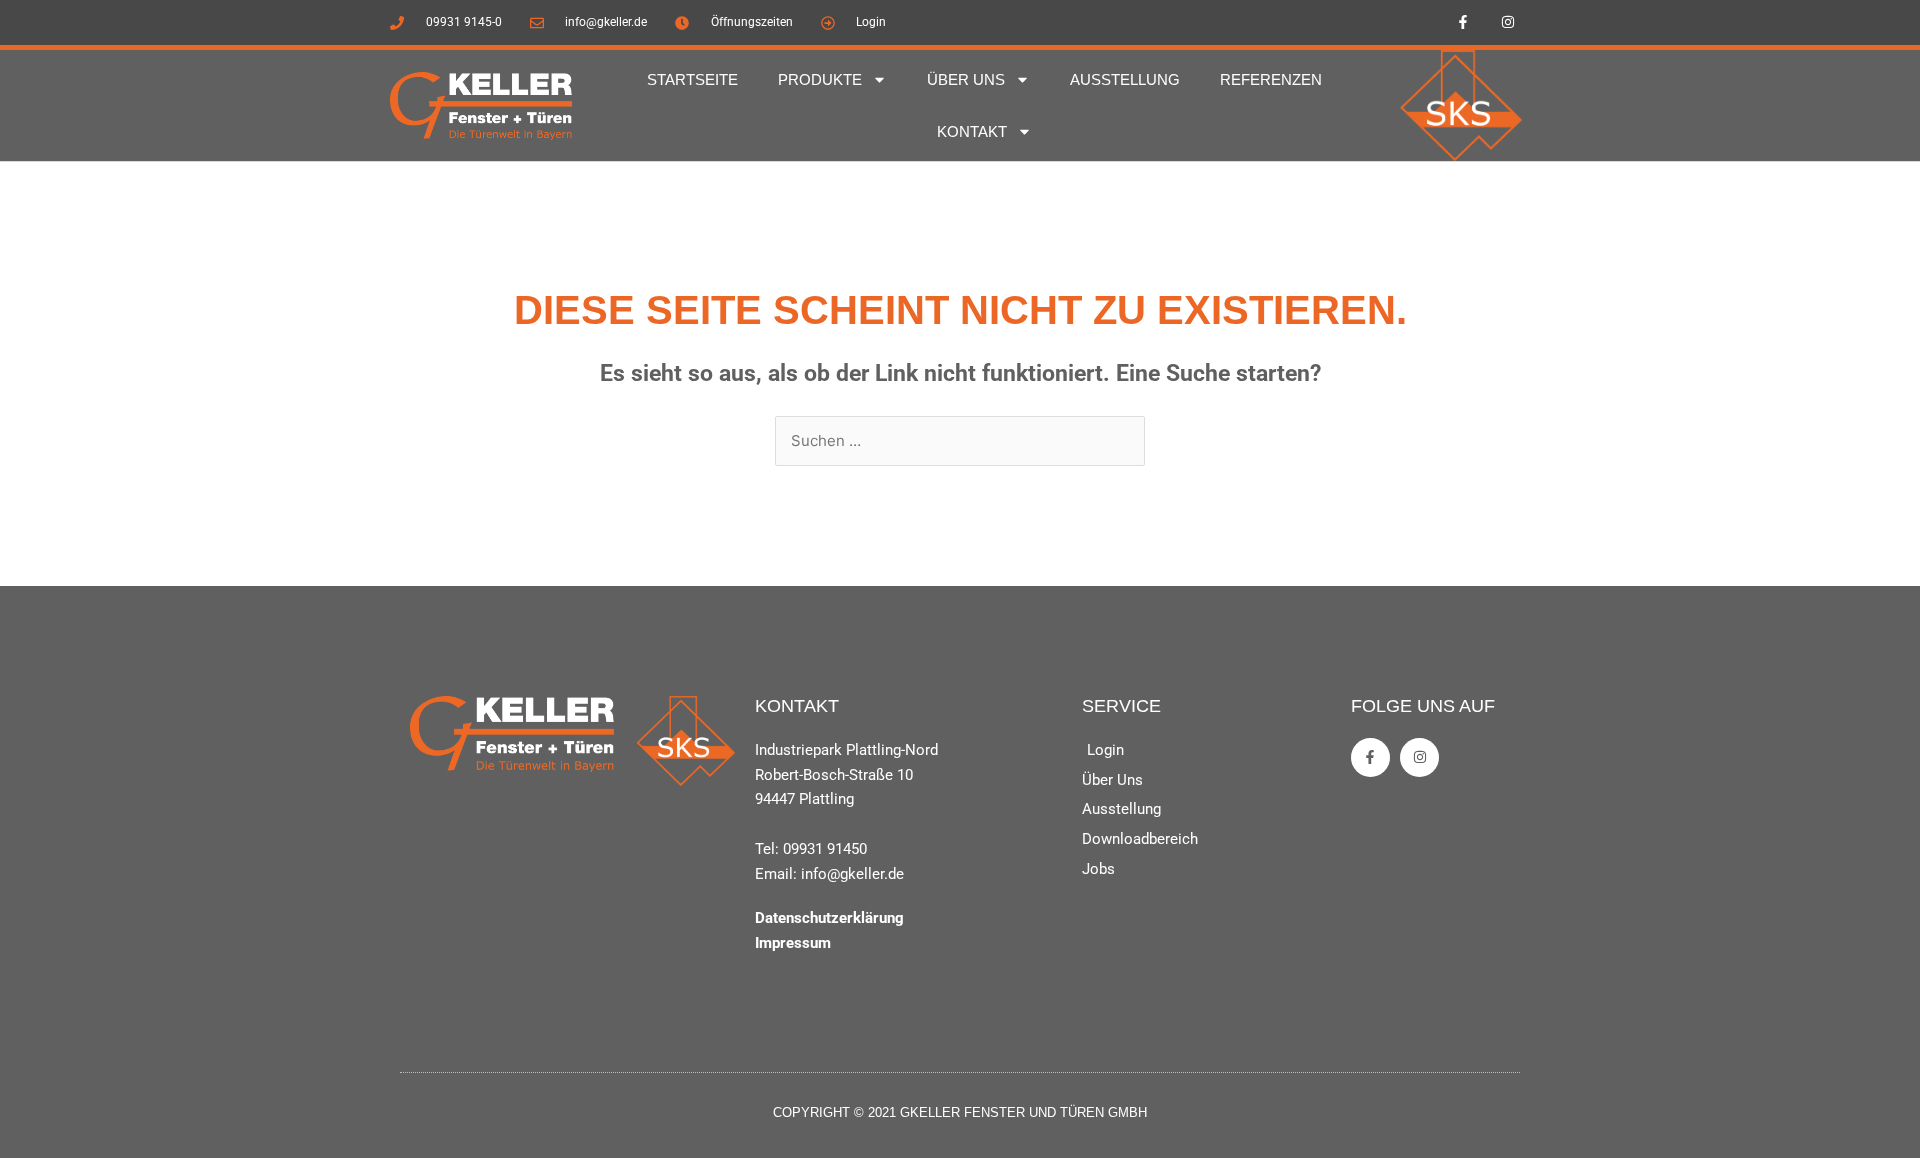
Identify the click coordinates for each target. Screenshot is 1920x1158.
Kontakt (972, 131)
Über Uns (966, 79)
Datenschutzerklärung (829, 918)
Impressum (793, 943)
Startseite (692, 79)
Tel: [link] (769, 849)
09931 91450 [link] (825, 849)
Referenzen (1271, 79)
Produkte (820, 79)
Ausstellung (1125, 79)
